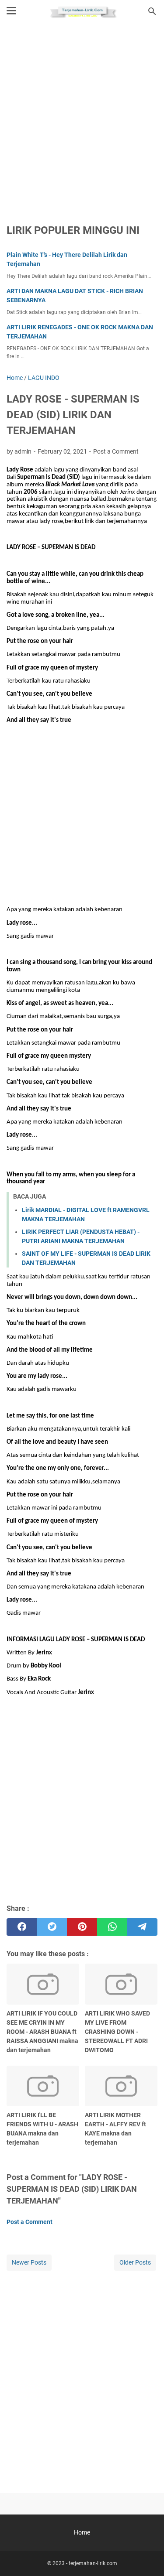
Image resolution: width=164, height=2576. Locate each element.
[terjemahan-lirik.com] (82, 11)
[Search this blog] (152, 11)
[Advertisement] (82, 118)
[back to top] (147, 2556)
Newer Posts (29, 2262)
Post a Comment (116, 451)
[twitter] (52, 1927)
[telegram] (142, 1927)
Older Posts (135, 2262)
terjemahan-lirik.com (93, 2563)
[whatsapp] (112, 1927)
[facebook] (22, 1927)
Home (82, 2532)
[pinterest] (82, 1927)
